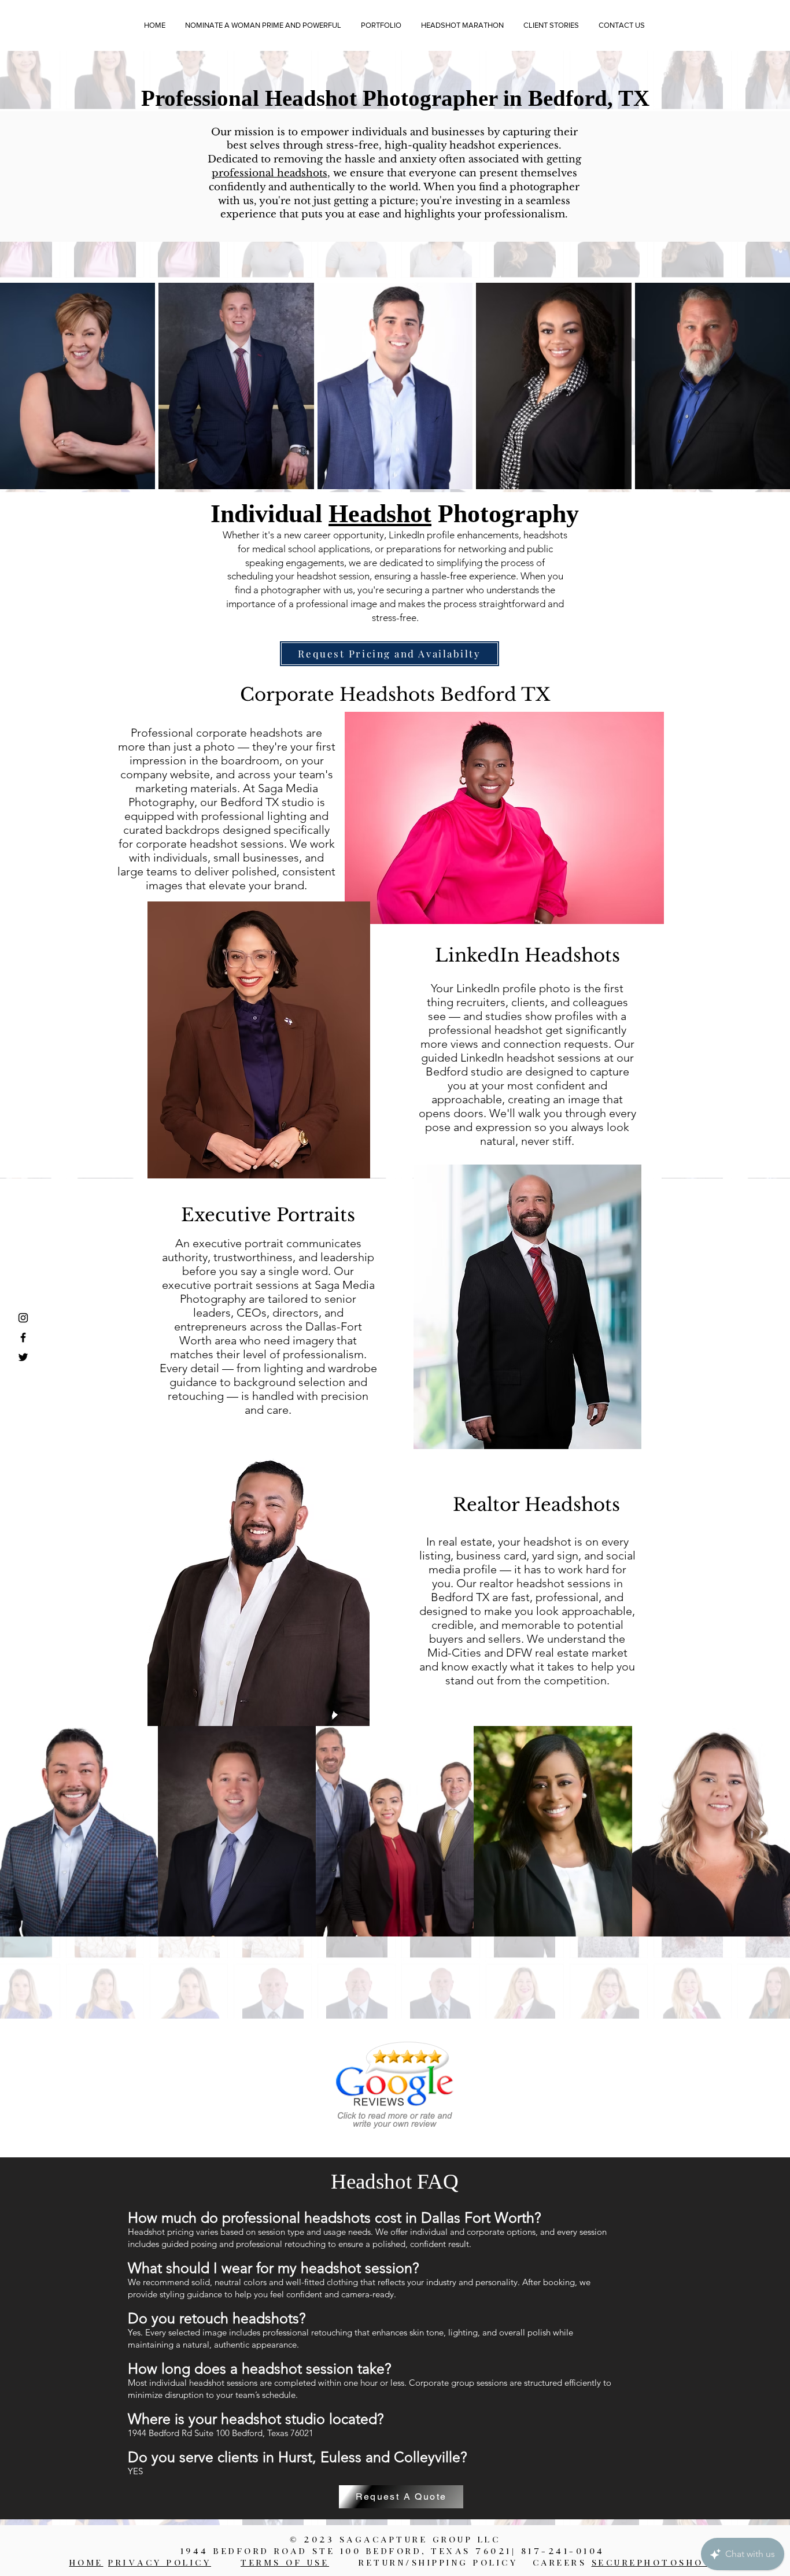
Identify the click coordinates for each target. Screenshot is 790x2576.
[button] (381, 25)
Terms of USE (285, 2564)
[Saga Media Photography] (23, 1318)
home (86, 2564)
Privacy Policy (160, 2564)
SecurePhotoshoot (656, 2564)
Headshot (380, 514)
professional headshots (270, 173)
